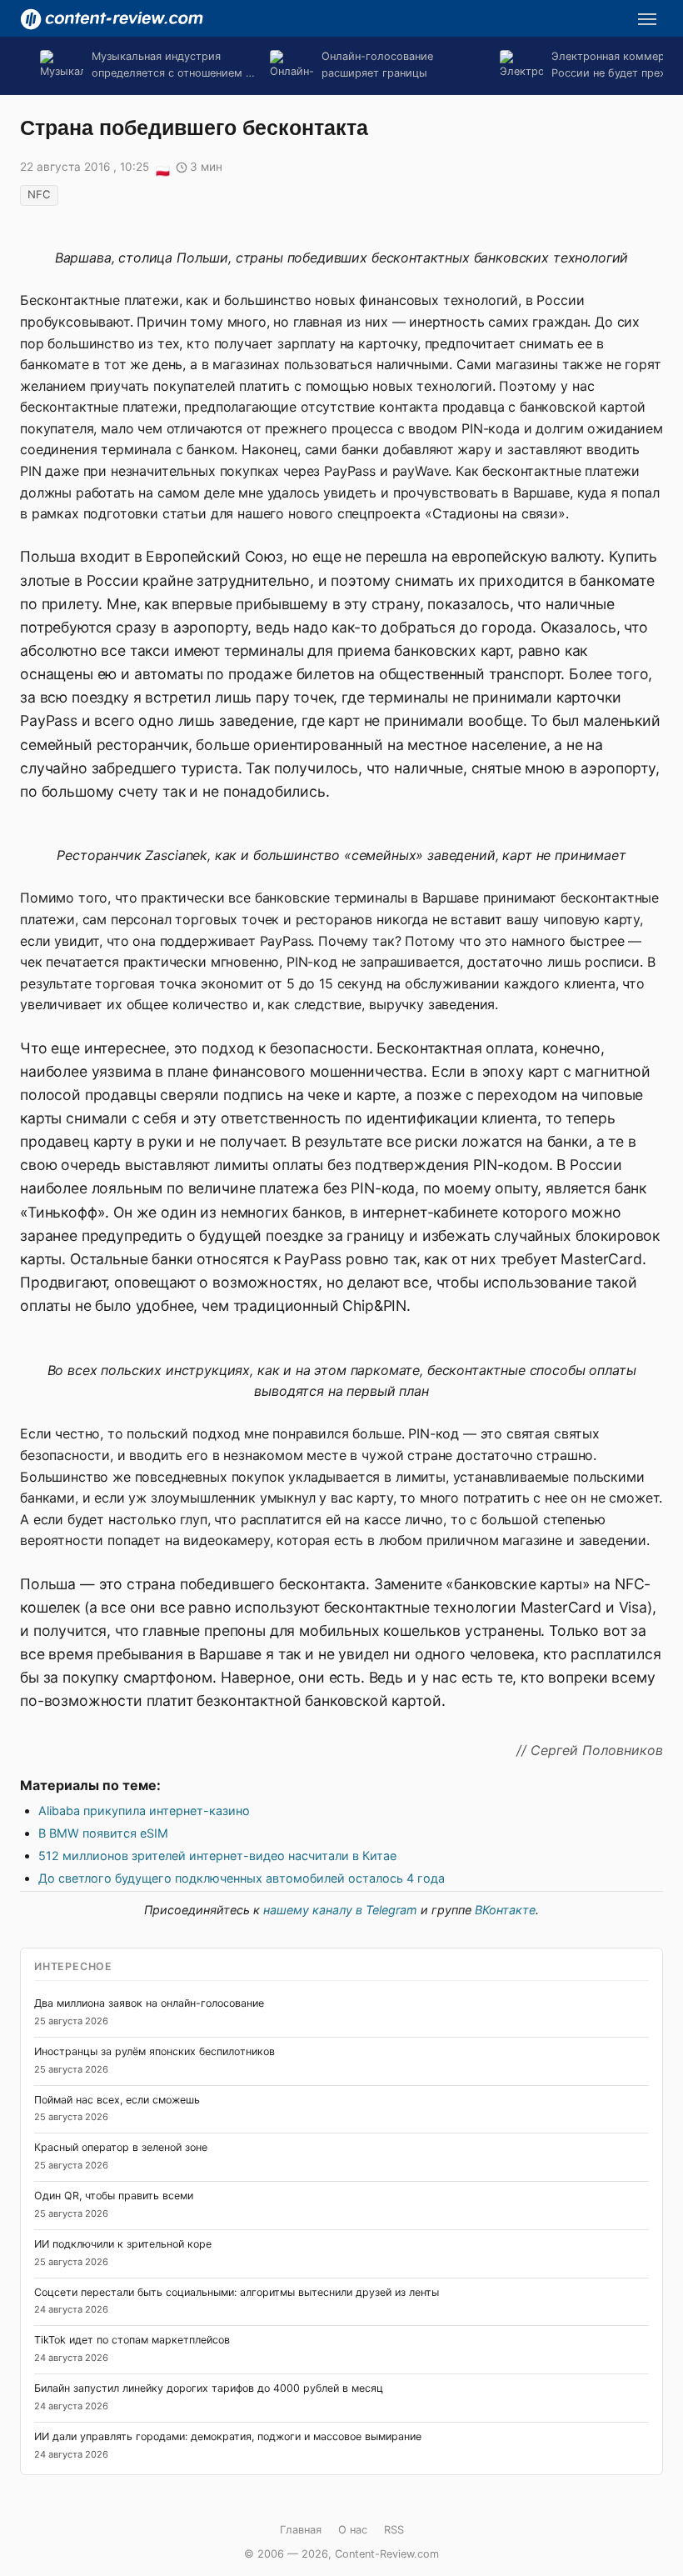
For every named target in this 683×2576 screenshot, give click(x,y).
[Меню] (647, 19)
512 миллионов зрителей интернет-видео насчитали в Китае (217, 1856)
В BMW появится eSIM (103, 1833)
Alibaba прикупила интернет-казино (144, 1811)
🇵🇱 (162, 168)
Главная (301, 2530)
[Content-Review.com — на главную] (112, 19)
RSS (394, 2530)
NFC (39, 194)
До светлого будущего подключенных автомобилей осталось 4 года (242, 1878)
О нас (353, 2530)
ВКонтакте (505, 1910)
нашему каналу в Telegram (340, 1910)
